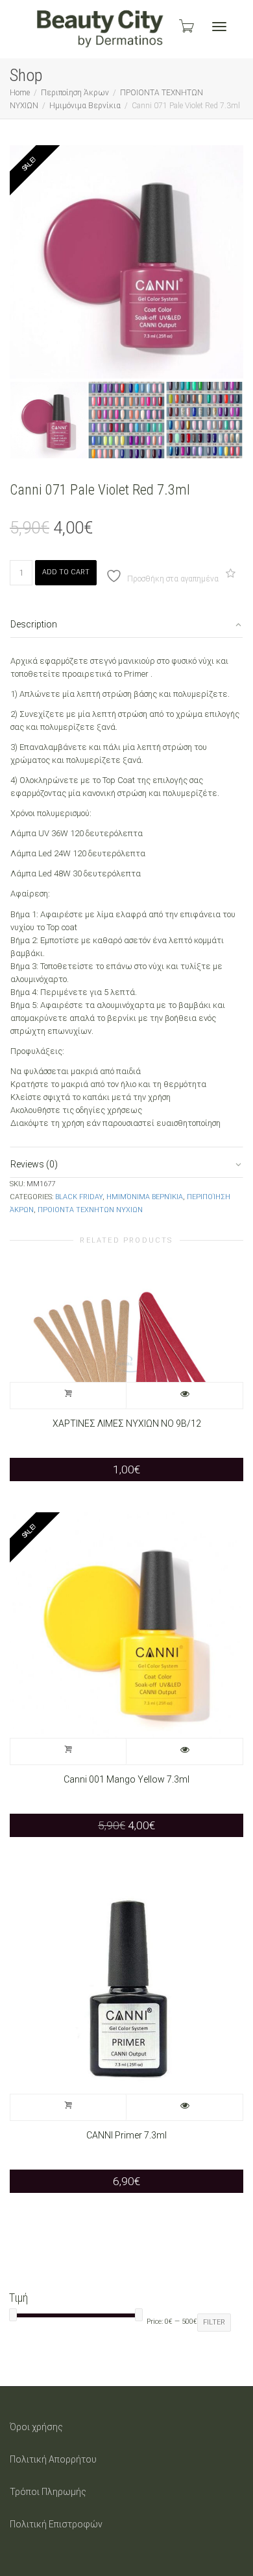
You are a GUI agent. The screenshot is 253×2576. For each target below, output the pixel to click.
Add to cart (66, 572)
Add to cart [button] (68, 1396)
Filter (214, 2322)
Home (20, 93)
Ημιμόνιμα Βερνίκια (85, 106)
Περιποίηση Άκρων (75, 93)
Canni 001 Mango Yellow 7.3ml (126, 1779)
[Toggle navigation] (219, 27)
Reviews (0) (34, 1164)
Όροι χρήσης (36, 2427)
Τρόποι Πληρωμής (48, 2492)
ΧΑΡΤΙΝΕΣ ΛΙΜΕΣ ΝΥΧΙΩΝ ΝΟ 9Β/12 (127, 1423)
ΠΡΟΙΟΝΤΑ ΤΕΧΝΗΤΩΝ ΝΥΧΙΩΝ (90, 1210)
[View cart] (186, 26)
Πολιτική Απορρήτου (53, 2459)
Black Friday (79, 1197)
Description (34, 624)
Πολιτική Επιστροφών (56, 2524)
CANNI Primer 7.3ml (126, 2135)
